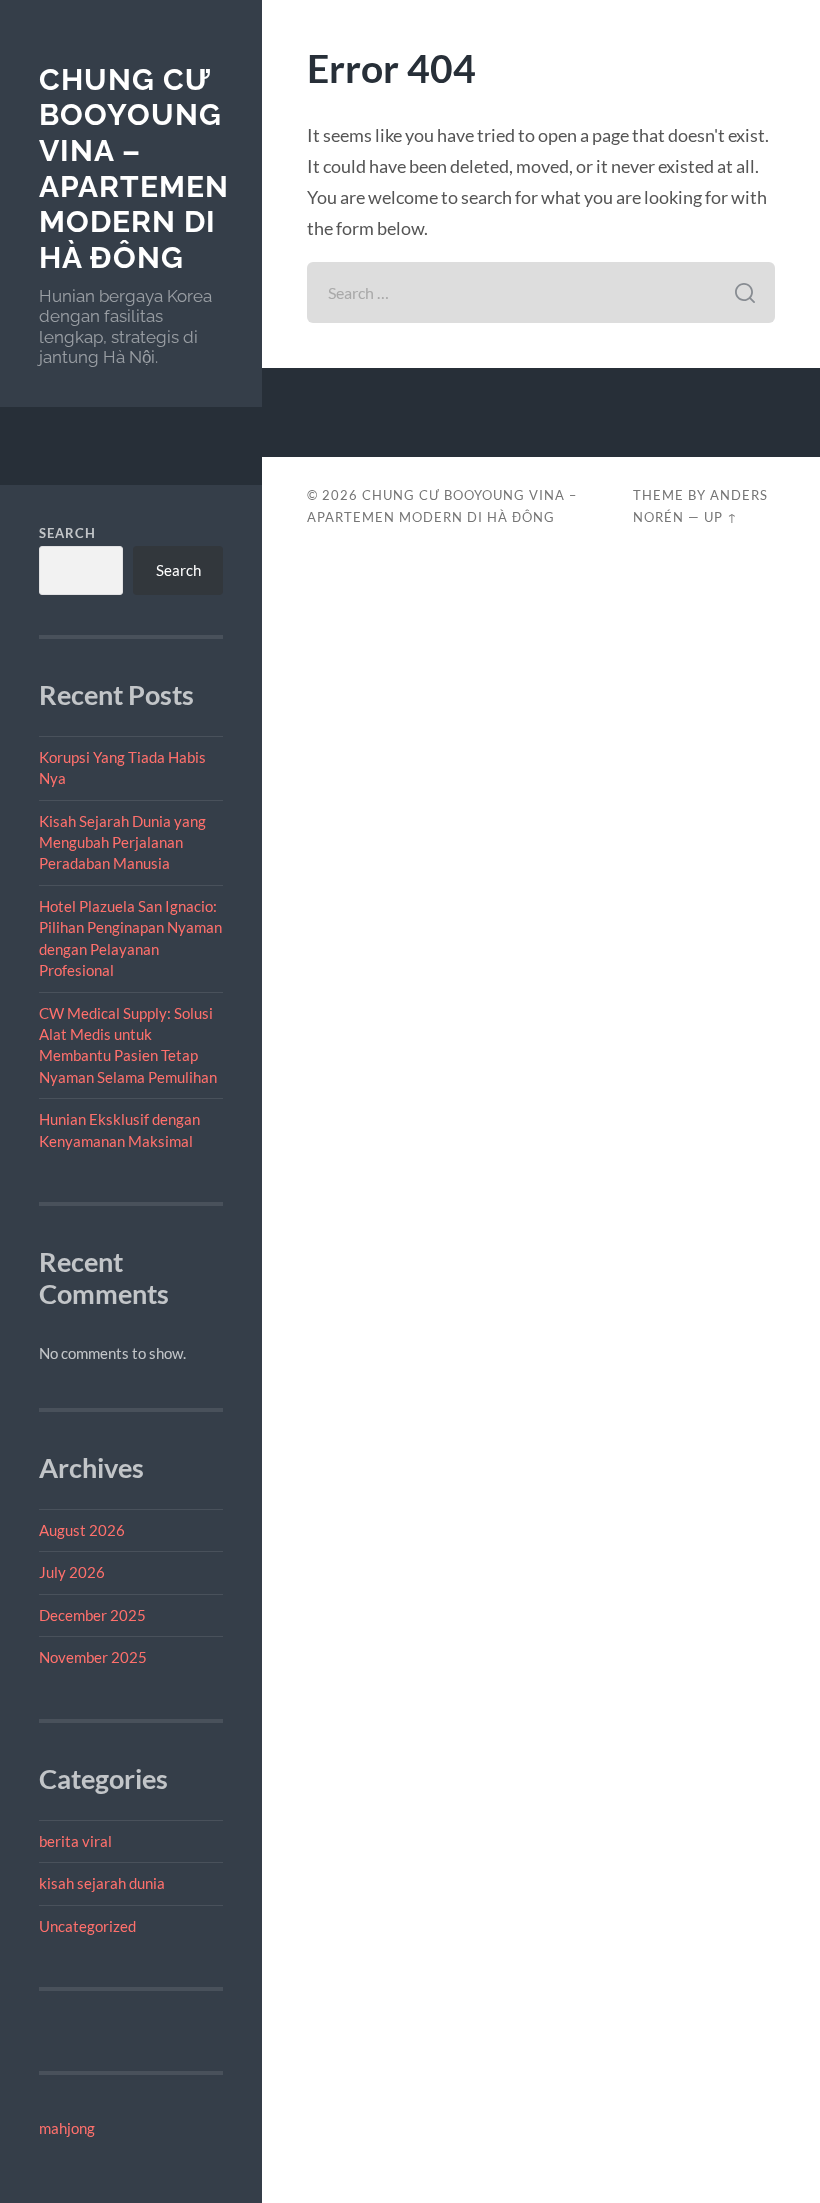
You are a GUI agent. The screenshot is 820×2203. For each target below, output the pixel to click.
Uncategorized (87, 1926)
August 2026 (82, 1530)
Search (67, 533)
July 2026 (72, 1572)
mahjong (67, 2128)
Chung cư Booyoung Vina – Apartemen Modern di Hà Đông (134, 169)
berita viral (75, 1841)
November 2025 (93, 1657)
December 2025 (92, 1615)
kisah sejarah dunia (102, 1883)
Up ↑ (721, 517)
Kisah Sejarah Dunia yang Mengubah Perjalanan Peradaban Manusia (122, 842)
